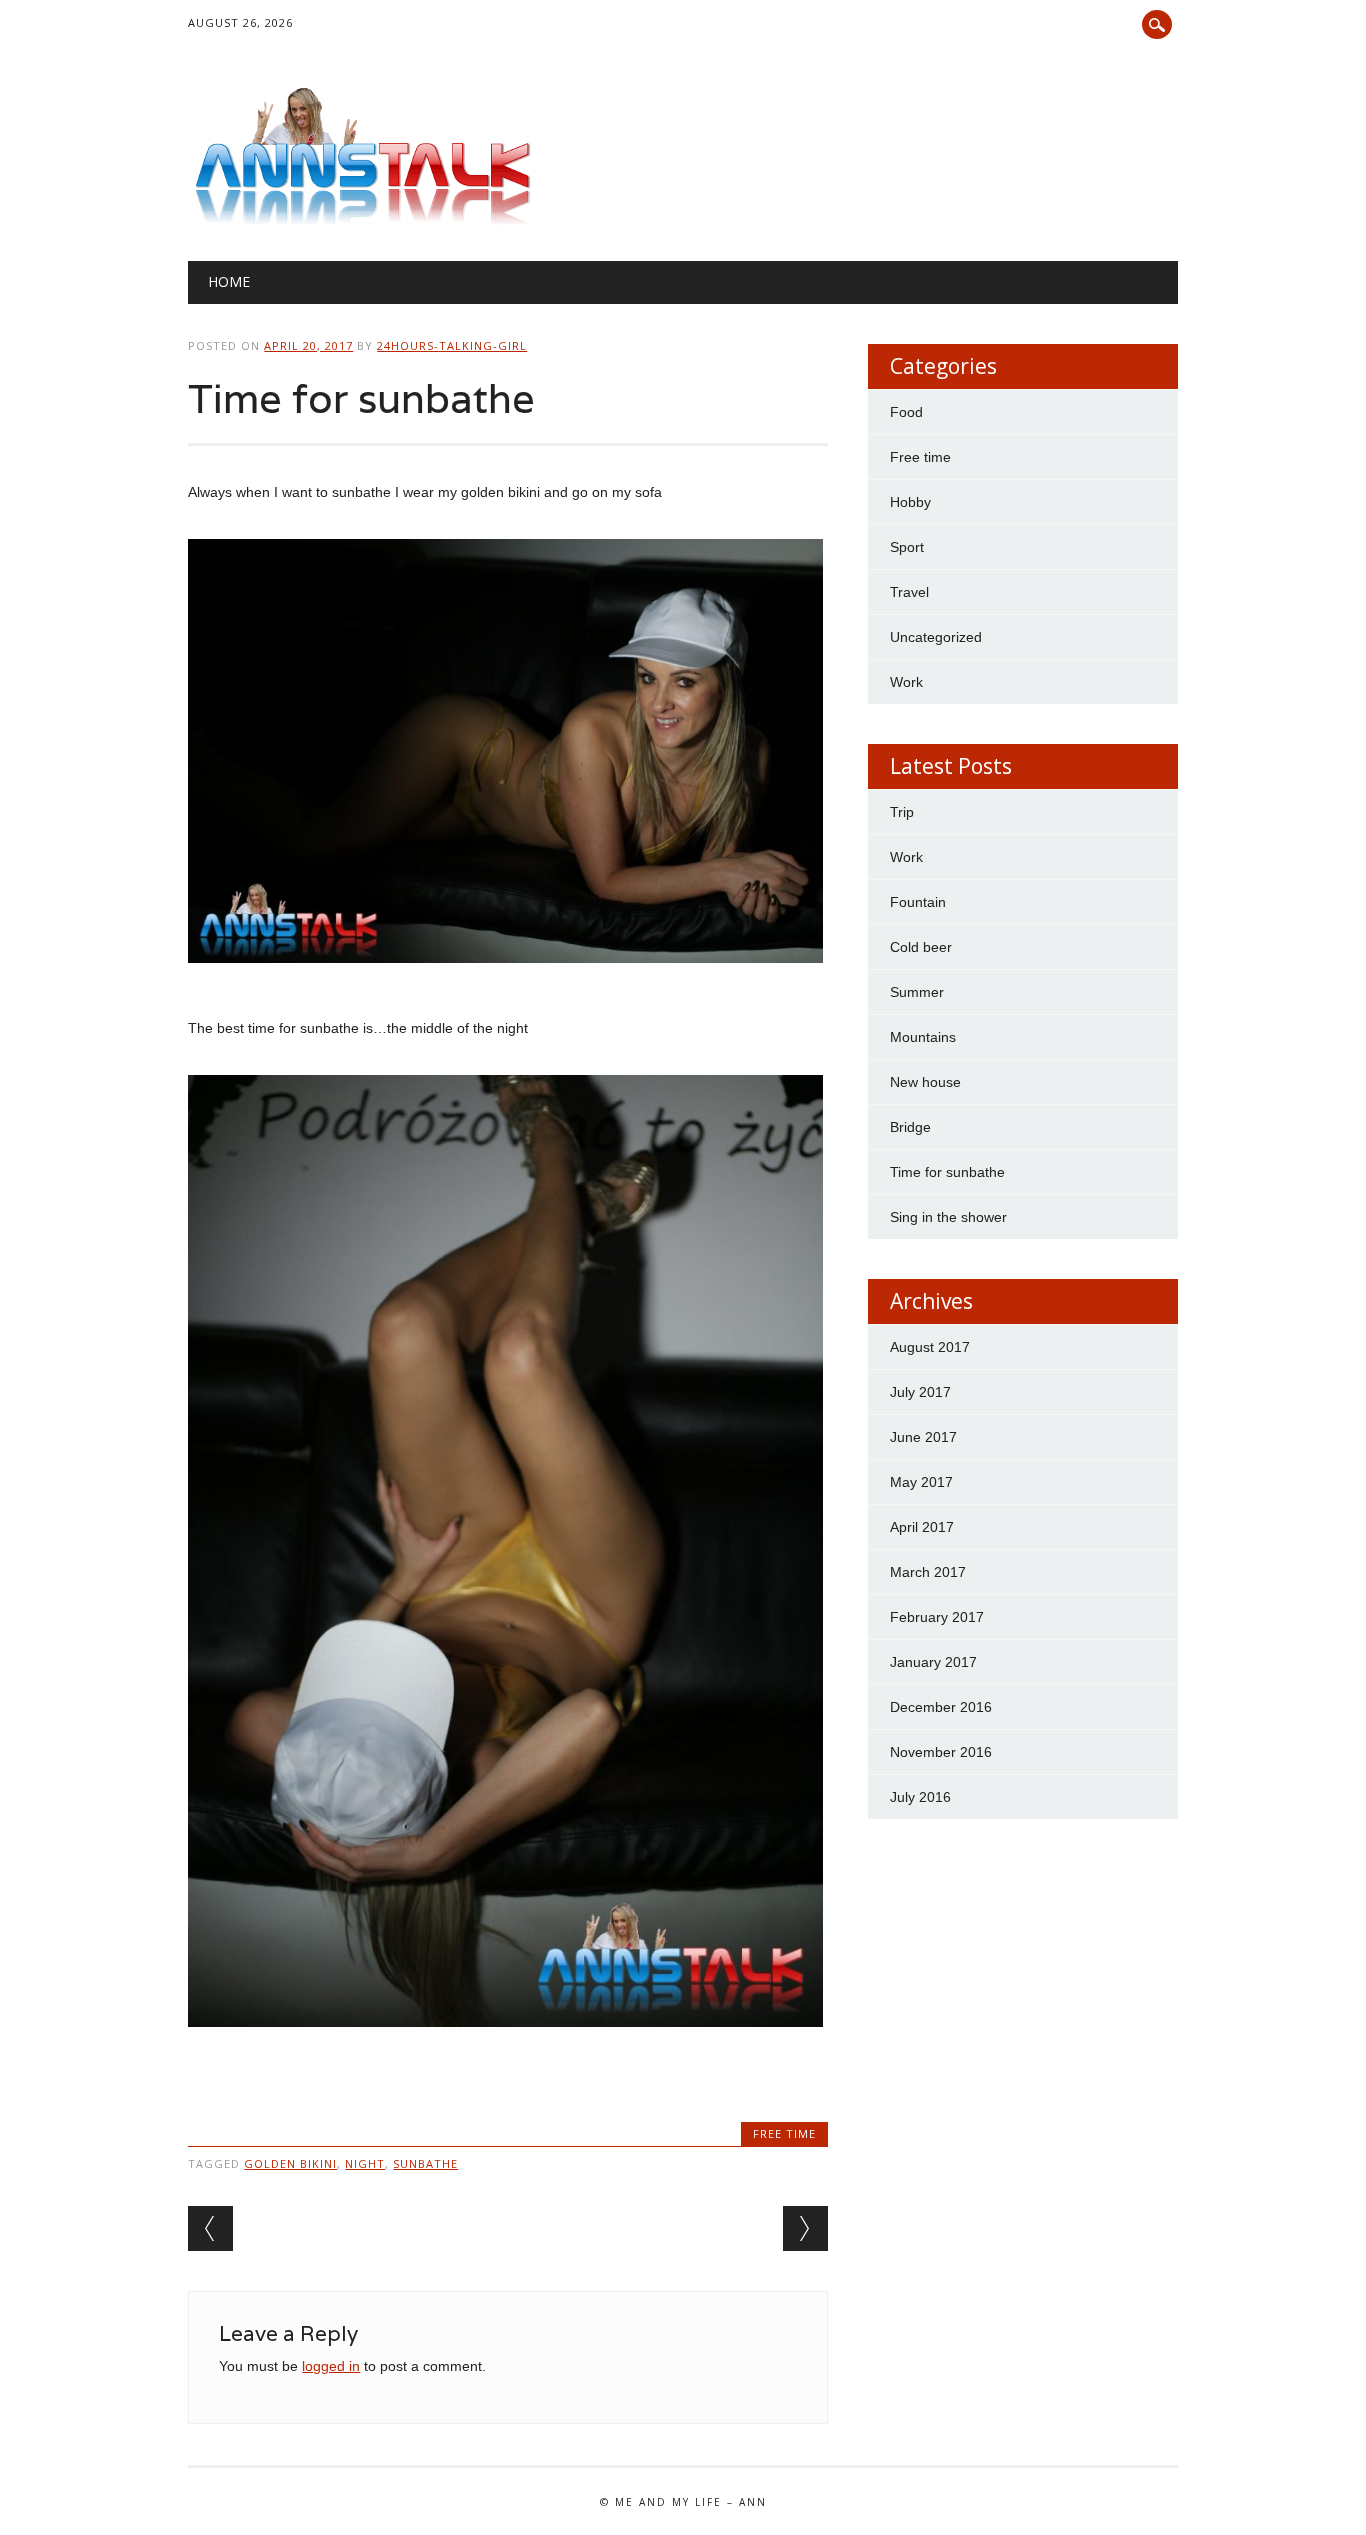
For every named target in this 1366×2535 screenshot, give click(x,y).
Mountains (923, 1037)
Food (906, 412)
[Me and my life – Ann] (363, 220)
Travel (909, 592)
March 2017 (928, 1572)
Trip (902, 812)
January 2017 (933, 1662)
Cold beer (921, 947)
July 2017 (920, 1392)
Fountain (918, 902)
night (365, 2163)
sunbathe (425, 2163)
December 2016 (941, 1707)
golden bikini (290, 2163)
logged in (331, 2366)
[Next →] (805, 2228)
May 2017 (921, 1482)
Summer (917, 992)
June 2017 (923, 1437)
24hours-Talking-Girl (452, 345)
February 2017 (937, 1617)
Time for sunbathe (947, 1172)
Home (229, 281)
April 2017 (922, 1527)
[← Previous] (210, 2228)
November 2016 (941, 1752)
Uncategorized (936, 637)
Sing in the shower (948, 1217)
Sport (907, 547)
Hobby (910, 502)
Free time (784, 2133)
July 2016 (920, 1797)
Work (906, 682)
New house (925, 1082)
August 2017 (930, 1347)
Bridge (910, 1127)
